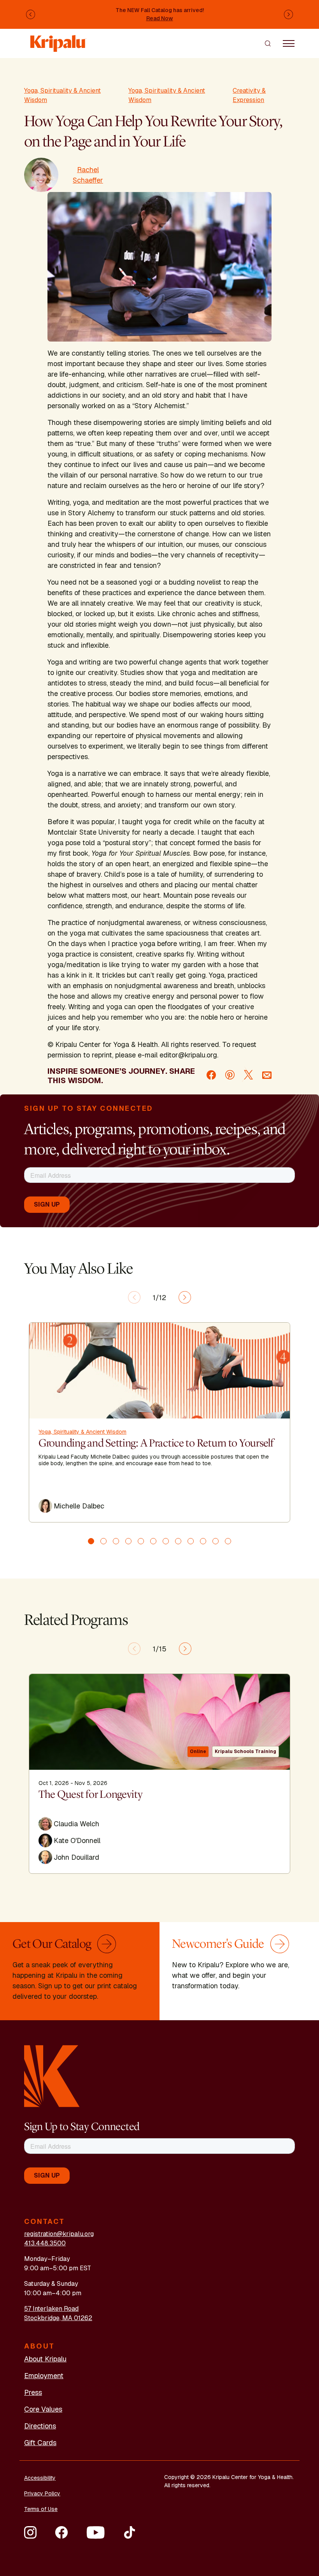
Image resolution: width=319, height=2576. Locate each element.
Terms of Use (41, 2509)
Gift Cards (40, 2443)
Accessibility (40, 2478)
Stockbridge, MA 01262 (58, 2318)
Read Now (160, 18)
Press (33, 2392)
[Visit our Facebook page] (61, 2532)
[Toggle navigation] (289, 43)
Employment (44, 2376)
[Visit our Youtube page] (96, 2532)
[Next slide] (185, 1297)
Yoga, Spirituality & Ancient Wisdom (62, 95)
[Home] (58, 40)
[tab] (91, 1541)
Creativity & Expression (249, 95)
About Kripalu (45, 2359)
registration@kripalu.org (59, 2234)
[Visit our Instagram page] (30, 2532)
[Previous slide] (134, 1297)
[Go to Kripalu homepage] (52, 2076)
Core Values (43, 2409)
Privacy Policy (42, 2493)
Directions (40, 2426)
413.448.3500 (45, 2243)
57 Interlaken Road (51, 2309)
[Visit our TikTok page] (130, 2532)
